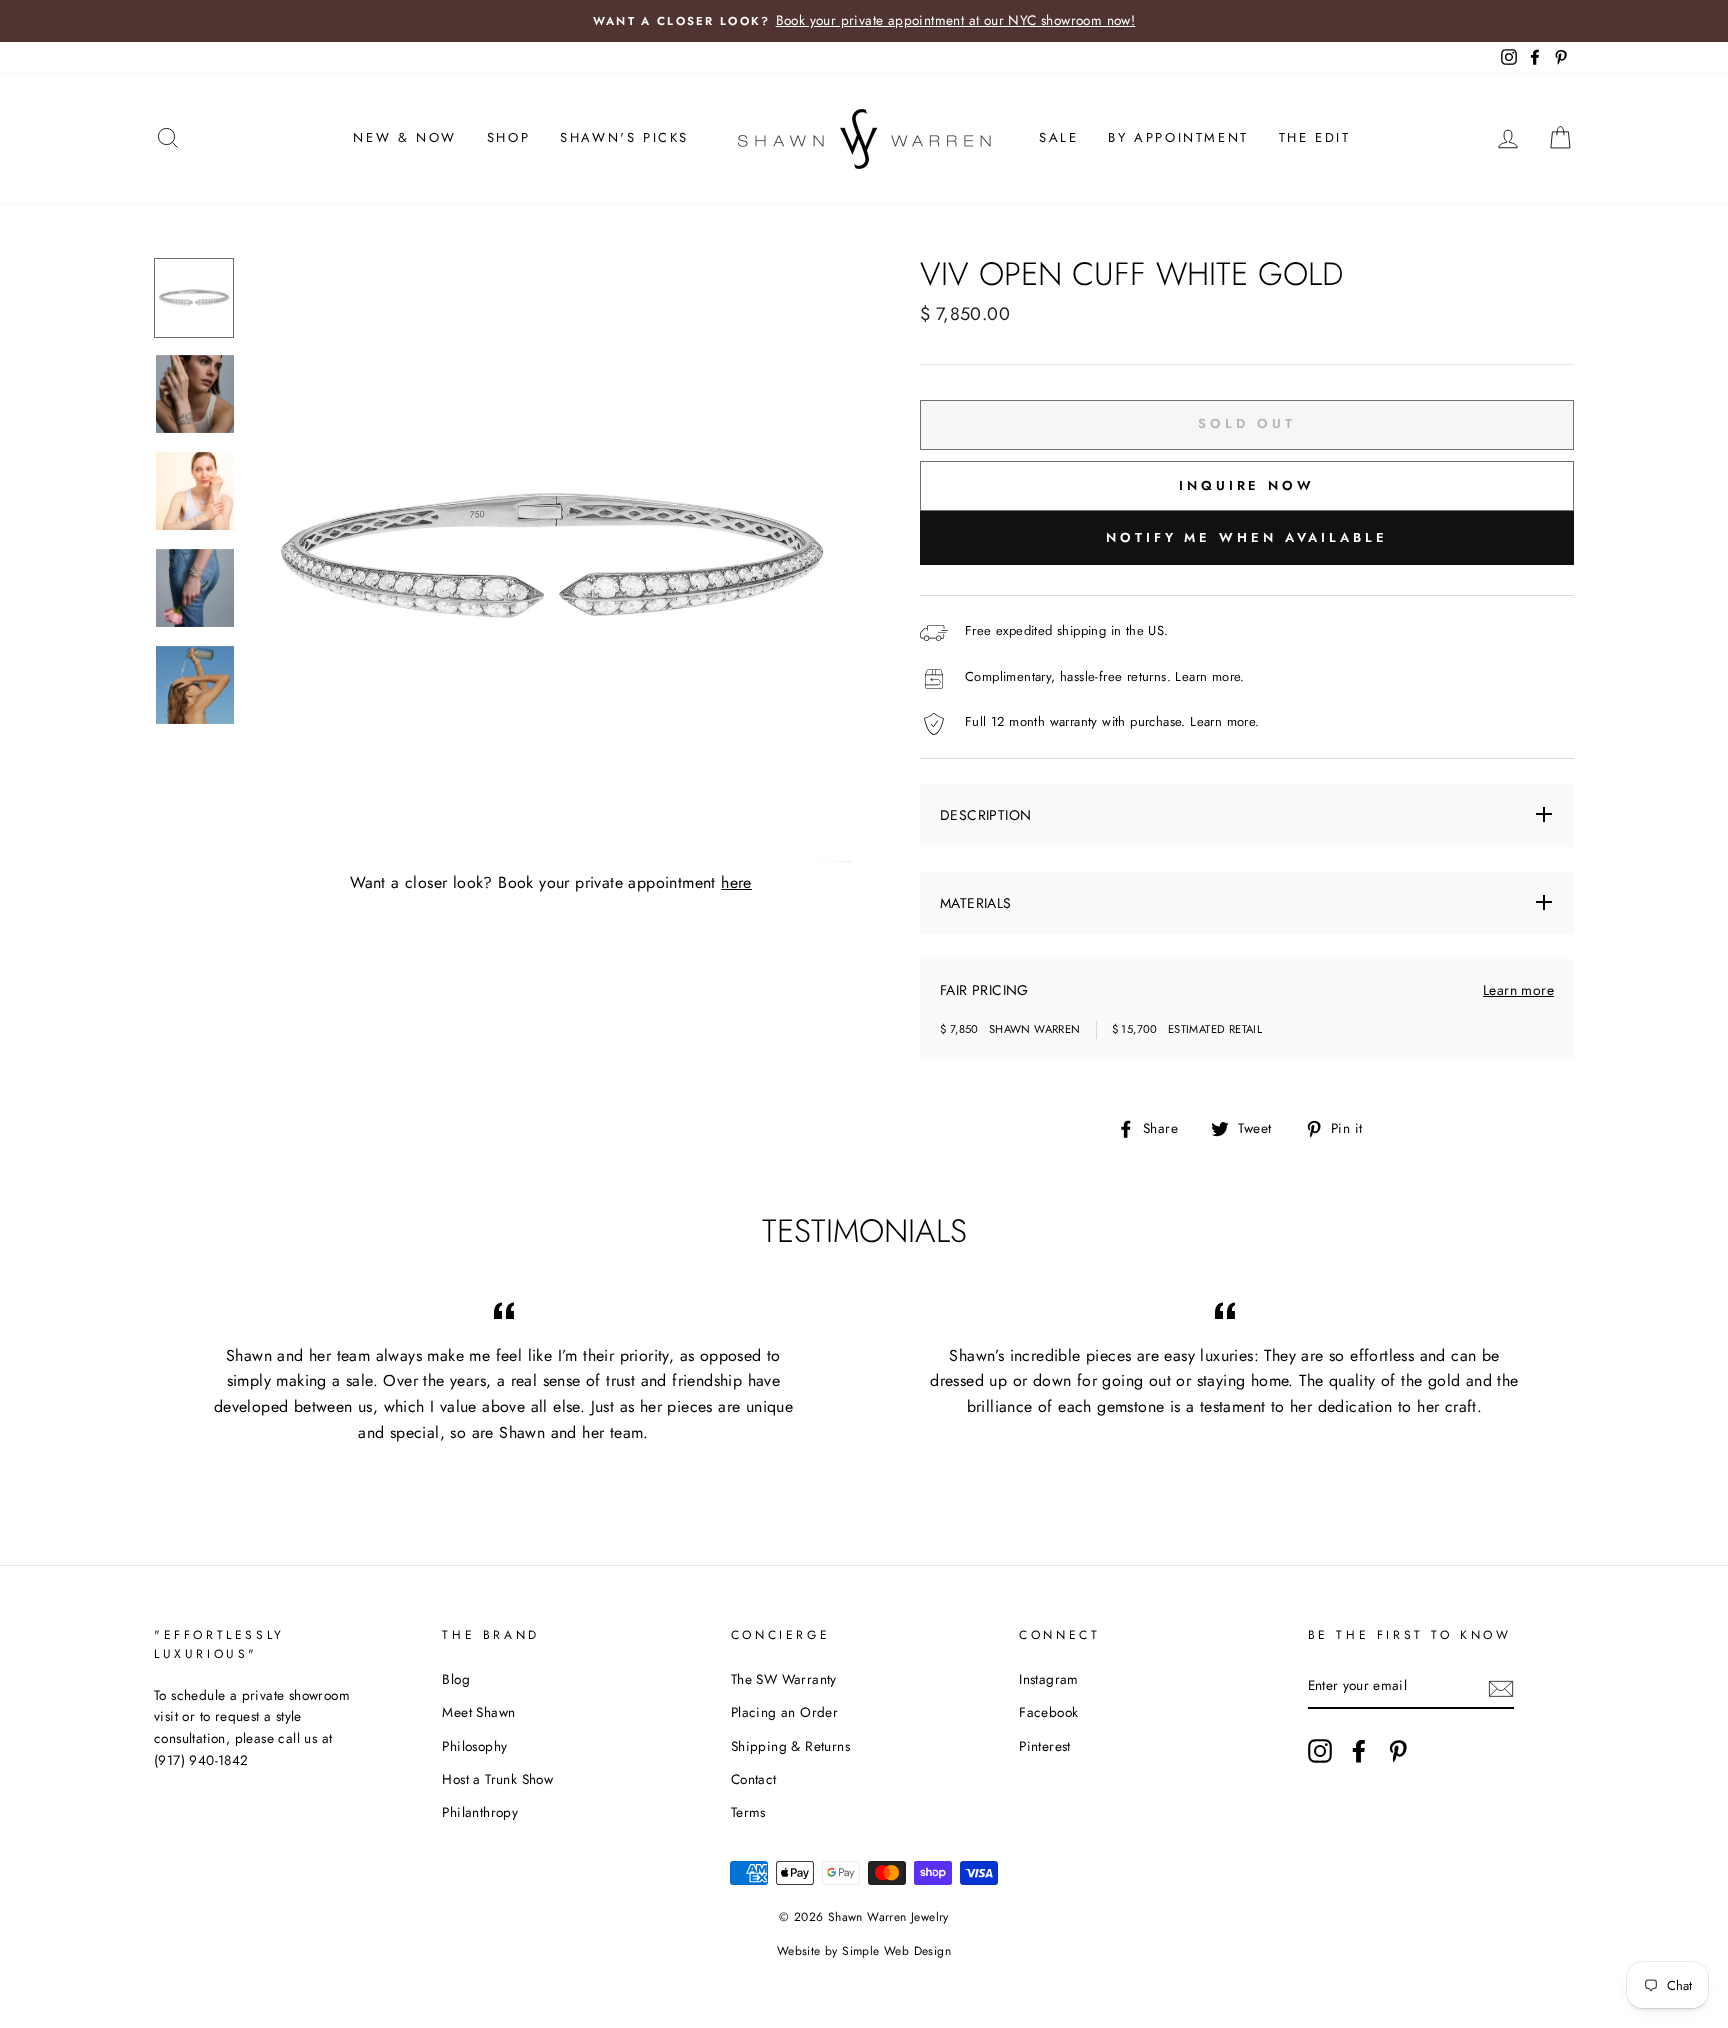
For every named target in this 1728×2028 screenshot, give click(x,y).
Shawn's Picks (624, 137)
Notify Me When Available (1247, 537)
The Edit (1315, 137)
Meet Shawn (478, 1712)
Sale (1058, 137)
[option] (864, 21)
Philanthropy (480, 1812)
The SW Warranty (784, 1679)
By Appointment (1178, 137)
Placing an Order (784, 1712)
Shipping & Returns (790, 1746)
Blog (456, 1679)
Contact (754, 1779)
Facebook (1048, 1712)
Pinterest (1045, 1746)
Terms (748, 1812)
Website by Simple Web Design (864, 1951)
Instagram (1049, 1679)
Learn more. (1209, 676)
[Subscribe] (1501, 1687)
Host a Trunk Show (497, 1779)
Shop (508, 137)
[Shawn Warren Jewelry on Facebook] (1359, 1751)
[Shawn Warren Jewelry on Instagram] (1320, 1751)
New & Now (404, 137)
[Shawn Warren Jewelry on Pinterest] (1398, 1751)
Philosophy (474, 1746)
